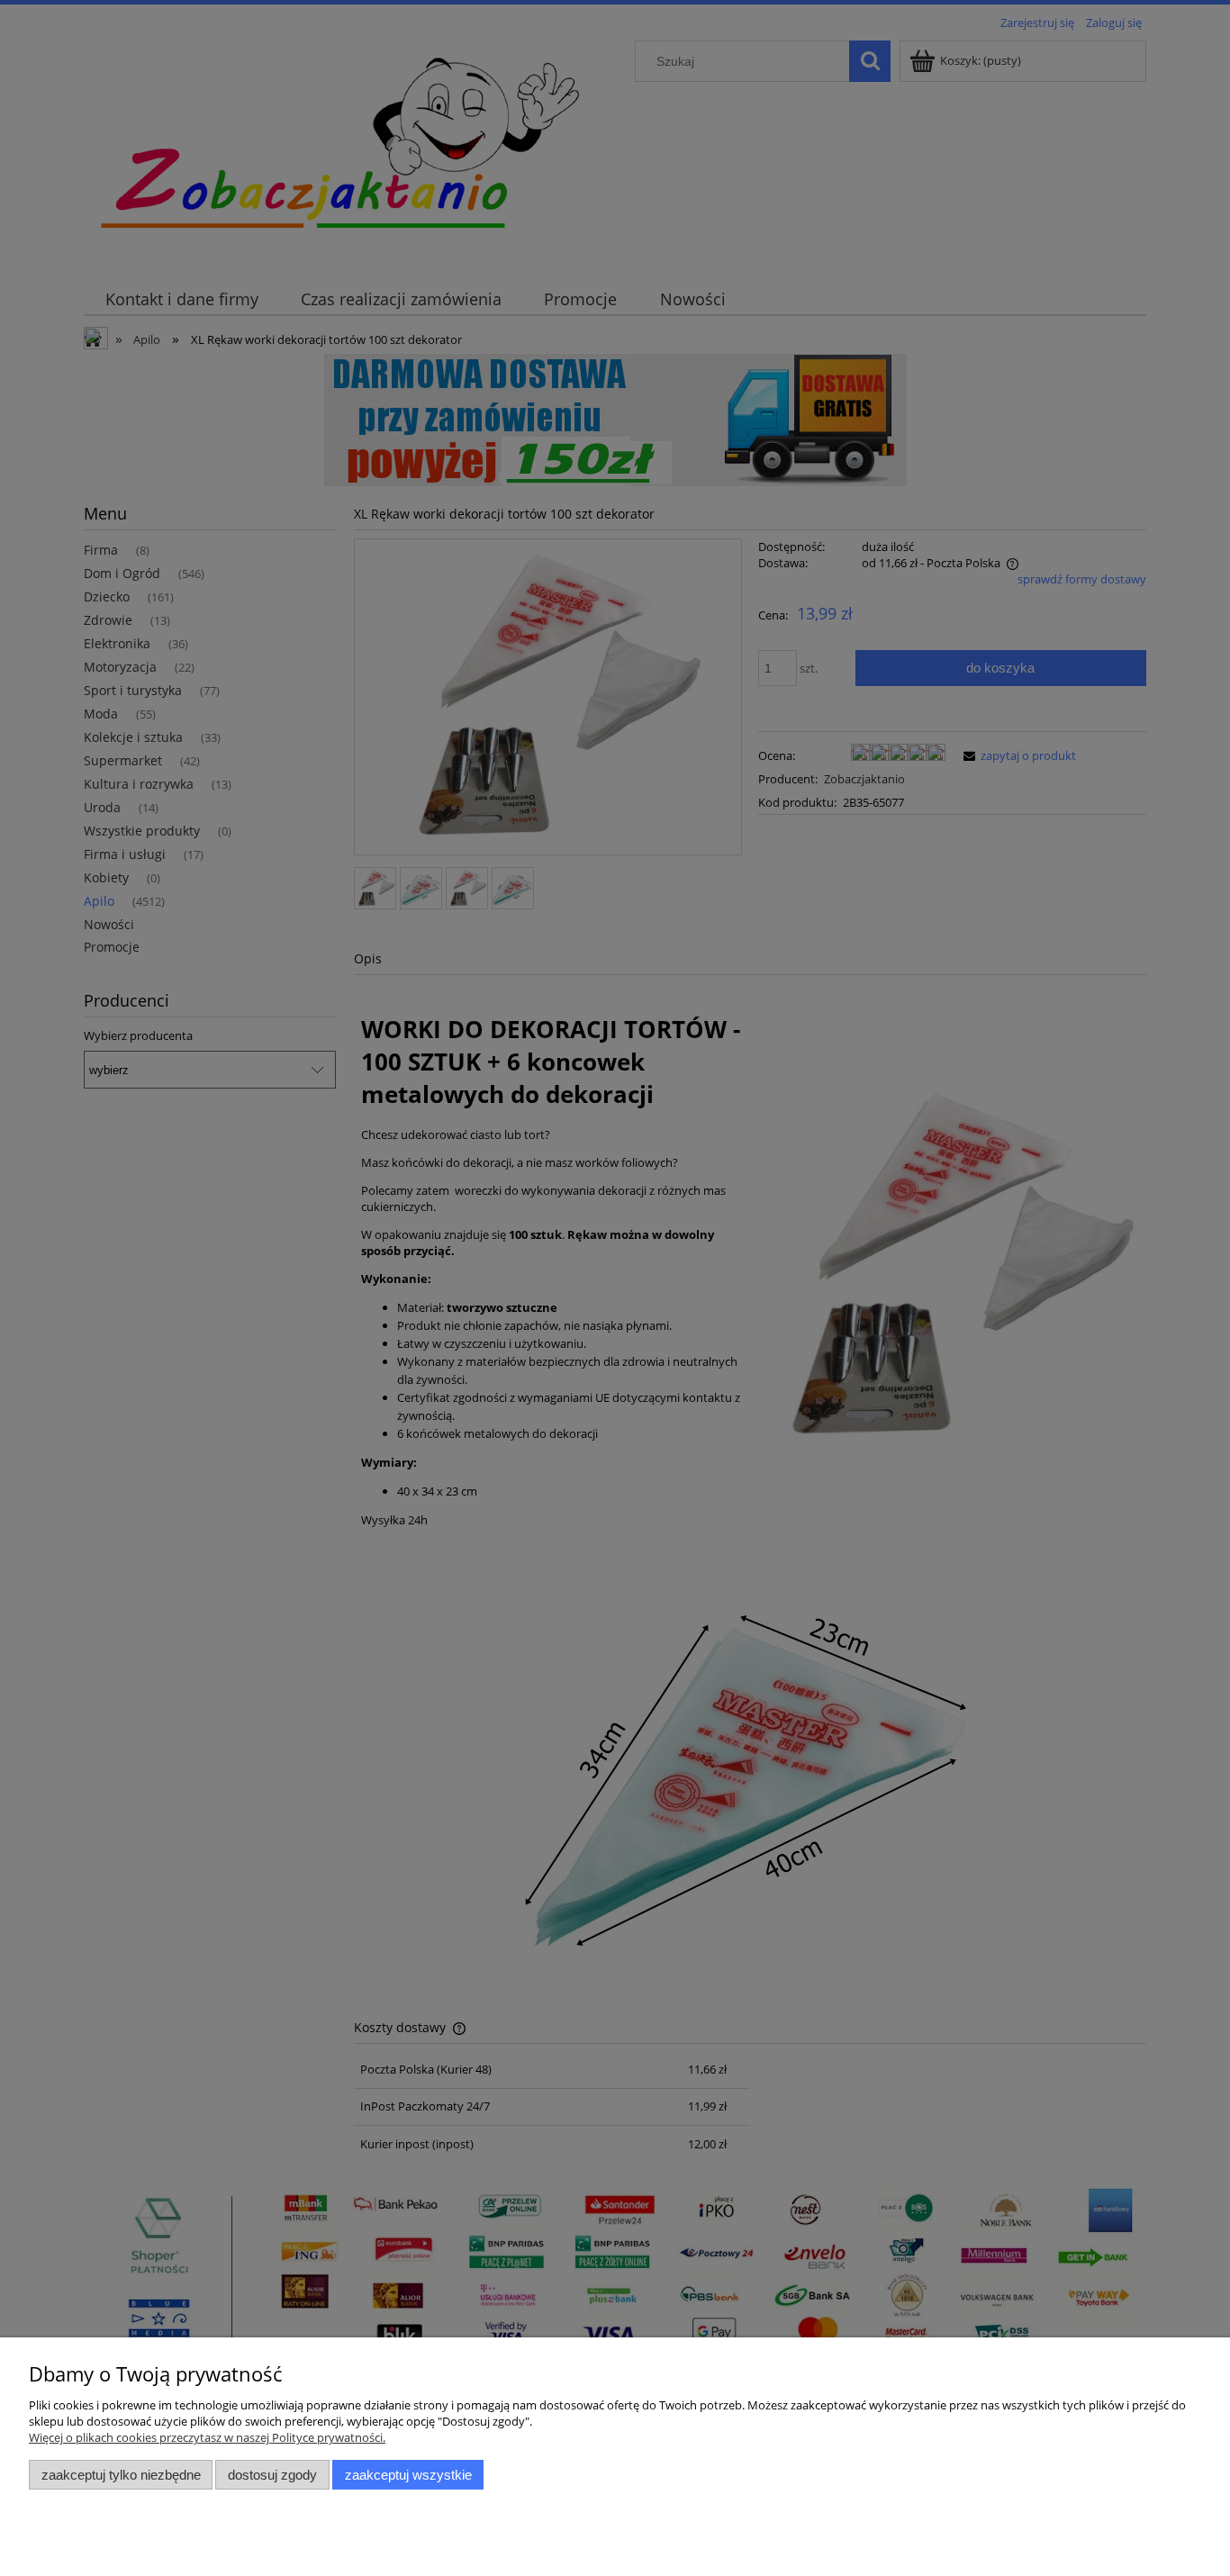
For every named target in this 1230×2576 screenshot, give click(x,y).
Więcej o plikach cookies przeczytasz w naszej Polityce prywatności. (207, 2437)
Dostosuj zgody (272, 2475)
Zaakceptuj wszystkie (408, 2475)
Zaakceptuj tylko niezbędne (121, 2475)
